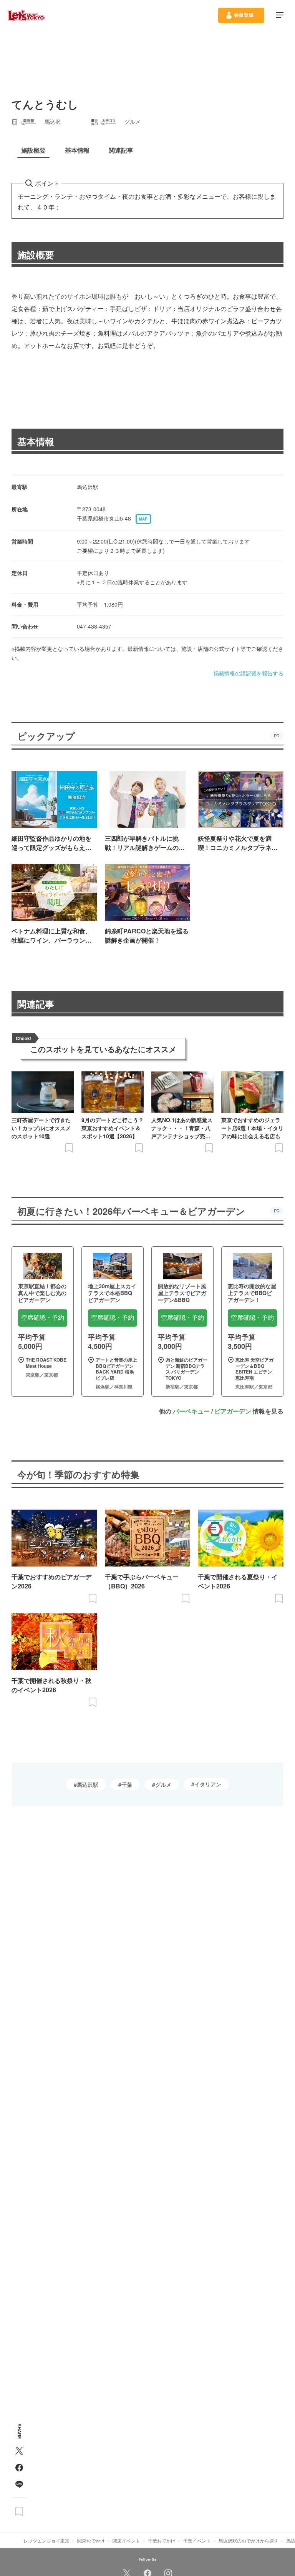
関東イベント (126, 2540)
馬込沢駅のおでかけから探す (249, 2540)
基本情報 (36, 441)
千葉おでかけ (162, 2540)
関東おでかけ (91, 2540)
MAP (143, 519)
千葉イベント (197, 2540)
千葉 (127, 1784)
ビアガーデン (233, 1411)
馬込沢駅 (88, 1784)
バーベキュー (191, 1411)
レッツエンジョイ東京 (46, 2540)
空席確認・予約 (43, 1318)
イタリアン (208, 1784)
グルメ (163, 1784)
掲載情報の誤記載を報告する (249, 673)
